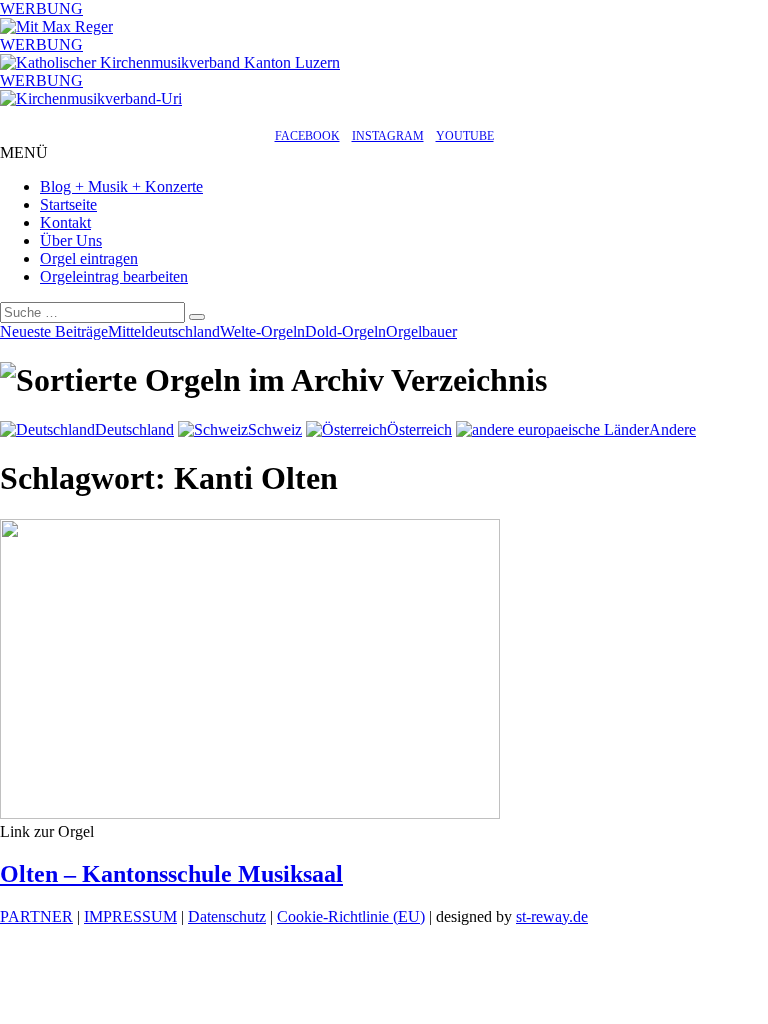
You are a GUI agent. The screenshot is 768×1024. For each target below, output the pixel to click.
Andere (672, 429)
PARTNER (36, 916)
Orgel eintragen (89, 258)
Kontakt (65, 222)
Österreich (419, 429)
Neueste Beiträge (54, 331)
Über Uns (71, 240)
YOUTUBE (465, 136)
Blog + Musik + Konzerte (121, 186)
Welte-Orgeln (262, 331)
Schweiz (275, 429)
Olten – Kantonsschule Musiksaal (171, 874)
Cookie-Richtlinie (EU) (351, 916)
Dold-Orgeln (345, 331)
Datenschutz (227, 916)
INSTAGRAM (388, 136)
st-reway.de (552, 916)
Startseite (68, 204)
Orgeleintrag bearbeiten (114, 276)
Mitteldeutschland (164, 331)
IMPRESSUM (130, 916)
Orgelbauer (421, 331)
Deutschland (134, 429)
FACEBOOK (307, 136)
